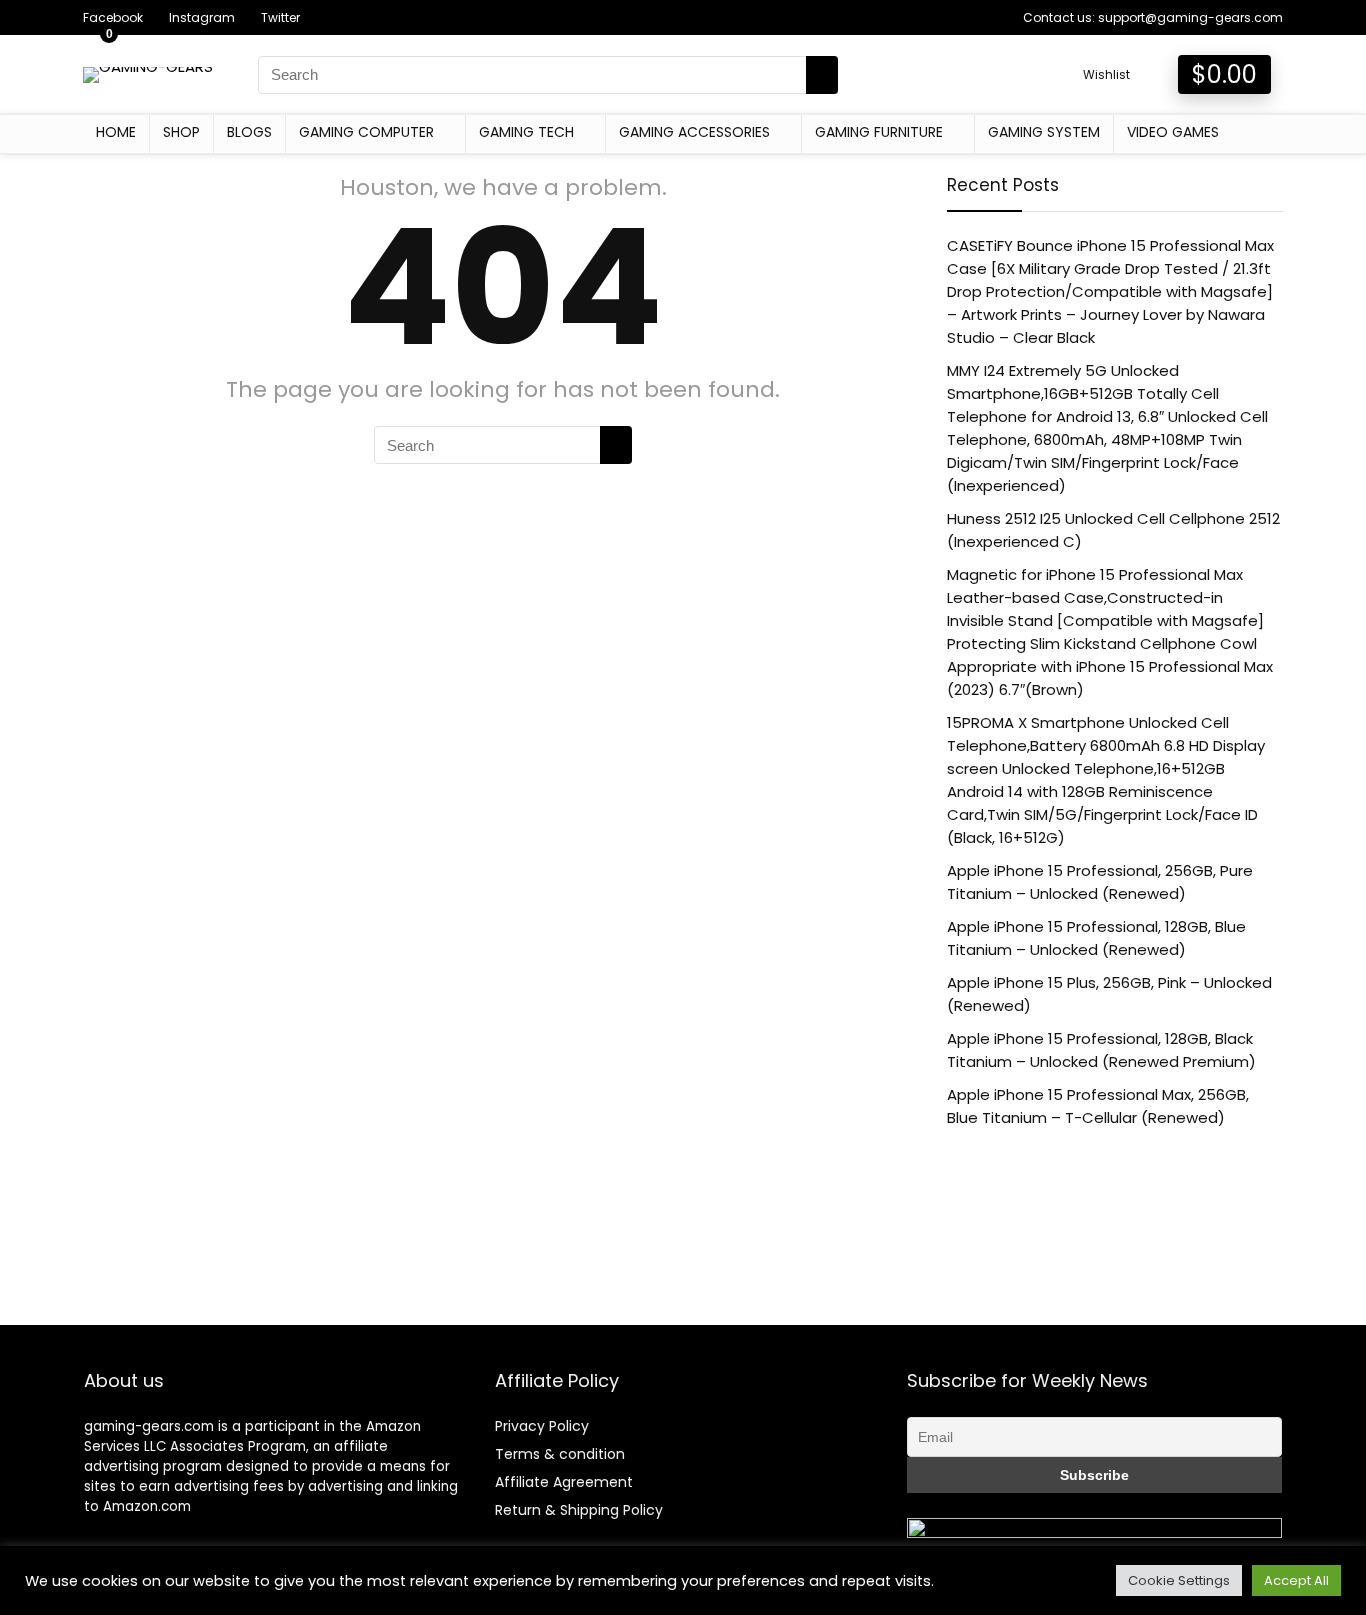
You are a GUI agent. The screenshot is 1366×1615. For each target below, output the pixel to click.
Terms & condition (560, 1454)
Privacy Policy (542, 1426)
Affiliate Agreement (564, 1482)
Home (116, 132)
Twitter (280, 17)
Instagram (202, 17)
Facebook (113, 17)
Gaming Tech (526, 132)
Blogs (249, 132)
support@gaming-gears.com (1190, 17)
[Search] (822, 75)
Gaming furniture (879, 132)
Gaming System (1044, 132)
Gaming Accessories (694, 132)
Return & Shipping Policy (579, 1510)
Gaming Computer (366, 132)
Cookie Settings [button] (1179, 1580)
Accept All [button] (1296, 1580)
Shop (181, 132)
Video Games (1173, 132)
